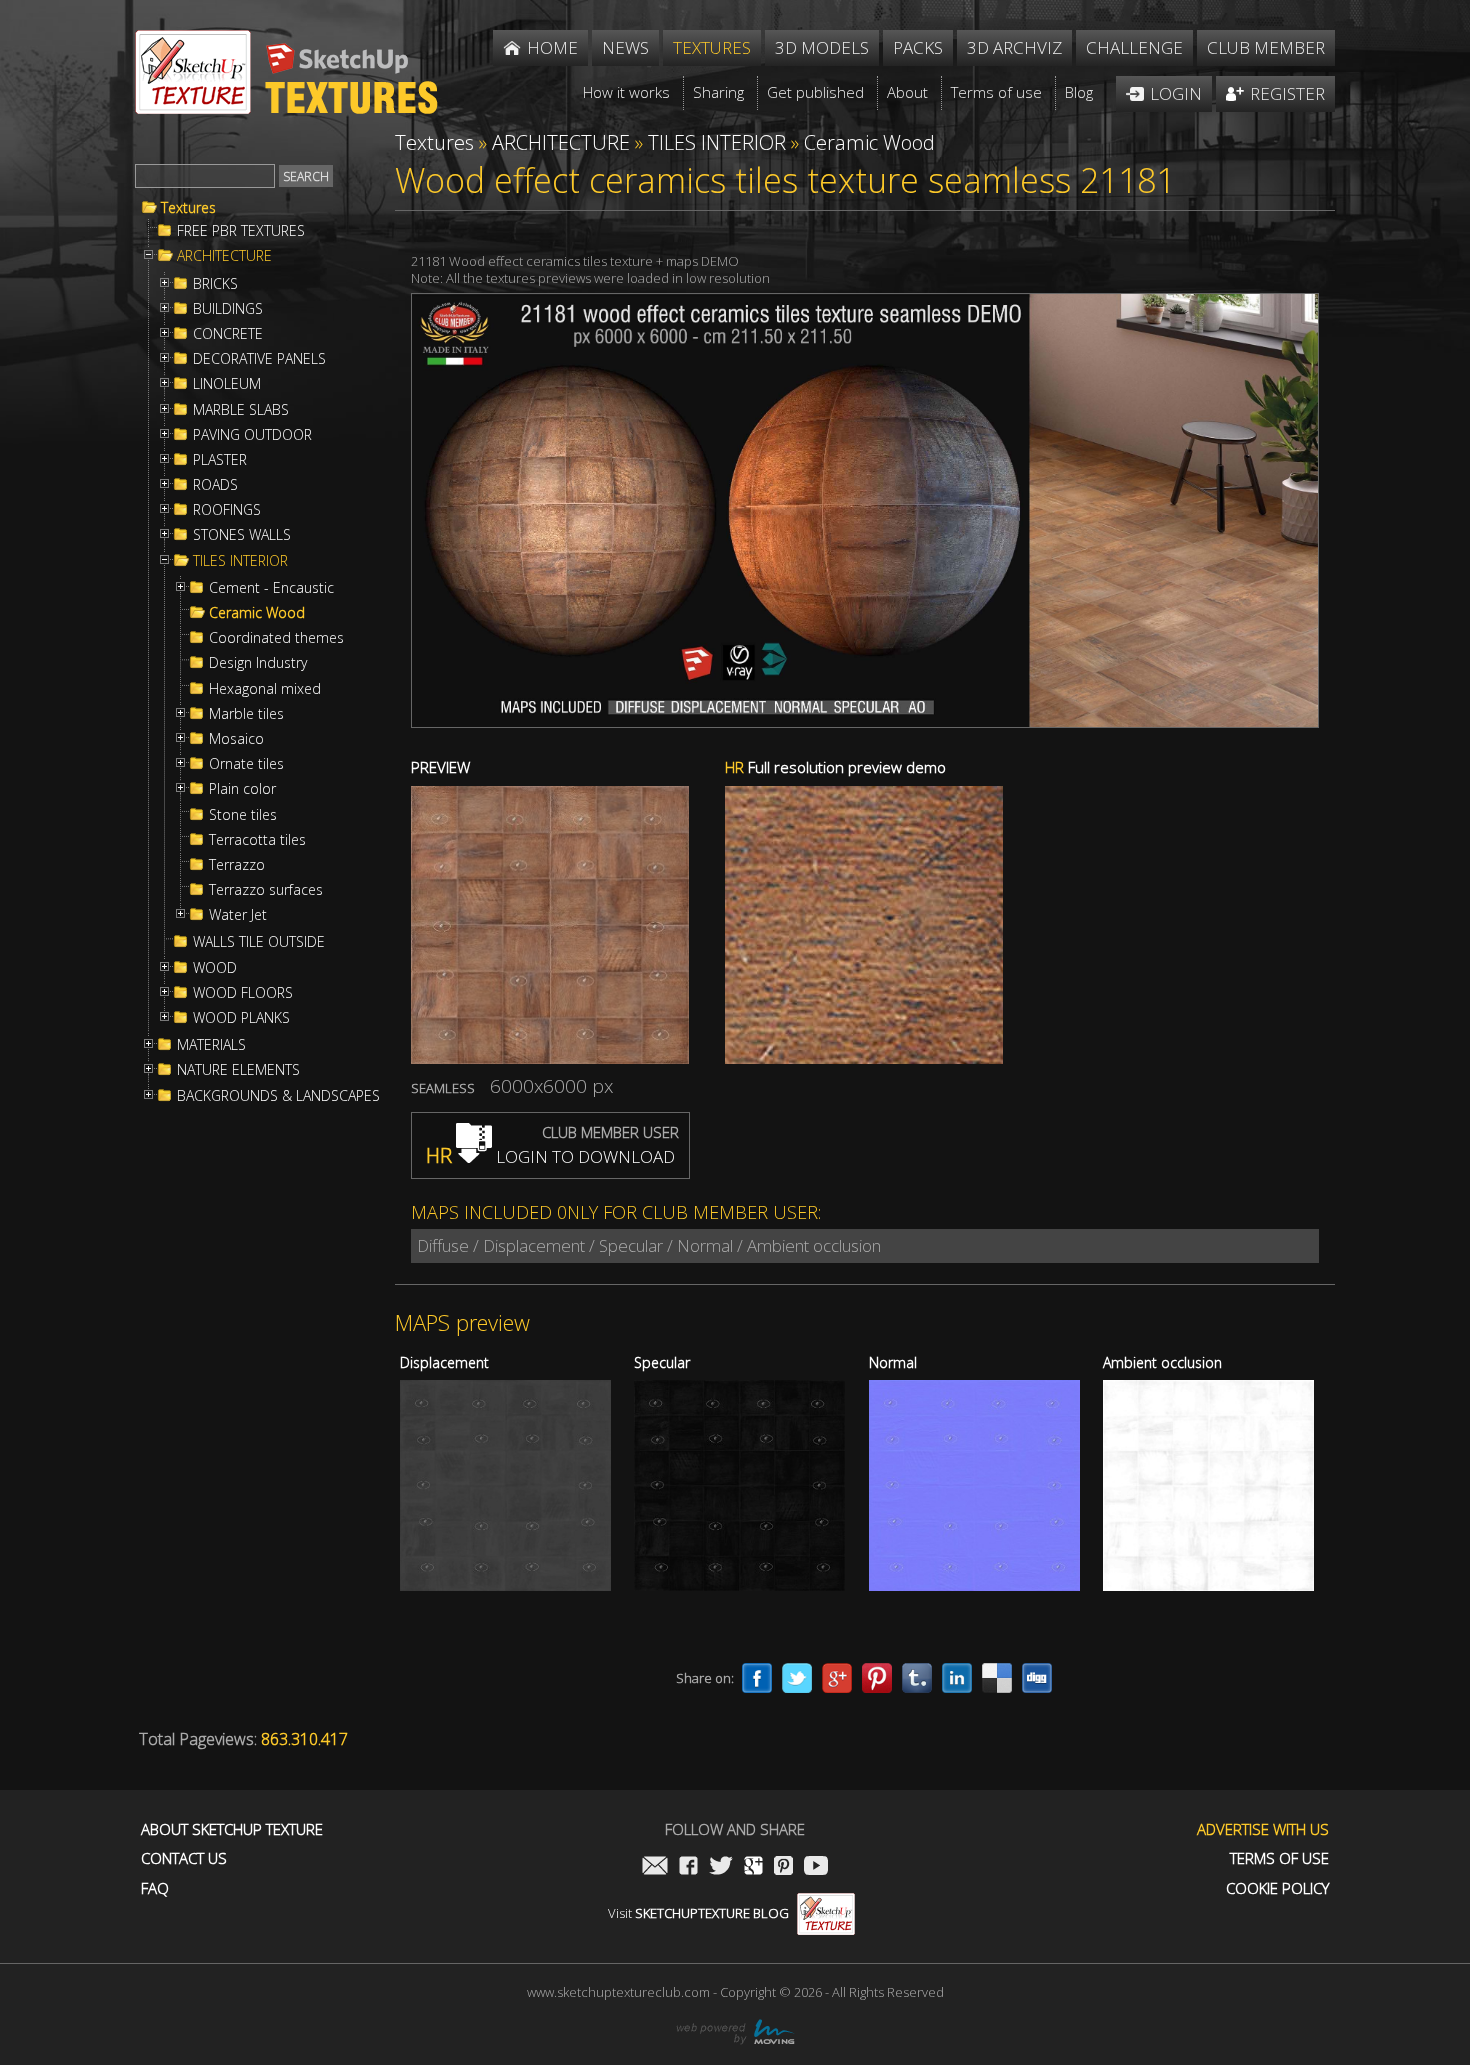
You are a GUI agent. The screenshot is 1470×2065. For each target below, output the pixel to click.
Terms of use (1279, 1858)
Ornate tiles (246, 764)
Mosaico (236, 739)
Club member (1266, 47)
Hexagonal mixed (265, 689)
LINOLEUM (227, 384)
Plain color (242, 789)
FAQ (155, 1888)
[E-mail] (655, 1867)
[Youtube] (816, 1867)
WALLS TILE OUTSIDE (259, 942)
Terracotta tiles (257, 840)
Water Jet (238, 915)
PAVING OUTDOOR (252, 435)
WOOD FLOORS (243, 993)
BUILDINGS (228, 309)
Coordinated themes (276, 638)
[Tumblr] (917, 1678)
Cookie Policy (1277, 1888)
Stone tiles (243, 815)
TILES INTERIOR (240, 561)
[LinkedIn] (957, 1678)
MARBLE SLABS (241, 410)
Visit (698, 1913)
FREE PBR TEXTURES (241, 231)
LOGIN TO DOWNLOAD (550, 1156)
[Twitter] (797, 1678)
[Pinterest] (877, 1678)
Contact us (184, 1858)
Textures (188, 208)
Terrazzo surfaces (266, 890)
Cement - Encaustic (271, 588)
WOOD (215, 968)
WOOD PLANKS (241, 1018)
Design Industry (258, 663)
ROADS (215, 485)
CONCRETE (228, 334)
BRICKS (215, 284)
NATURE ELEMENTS (238, 1070)
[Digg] (1037, 1678)
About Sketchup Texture (232, 1829)
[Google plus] (837, 1678)
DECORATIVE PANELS (259, 359)
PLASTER (220, 460)
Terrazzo (237, 865)
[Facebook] (757, 1678)
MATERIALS (211, 1045)
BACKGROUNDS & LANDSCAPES (278, 1096)
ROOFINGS (227, 510)
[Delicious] (997, 1678)
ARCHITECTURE (224, 256)
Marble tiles (246, 714)
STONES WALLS (242, 535)
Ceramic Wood (257, 613)
